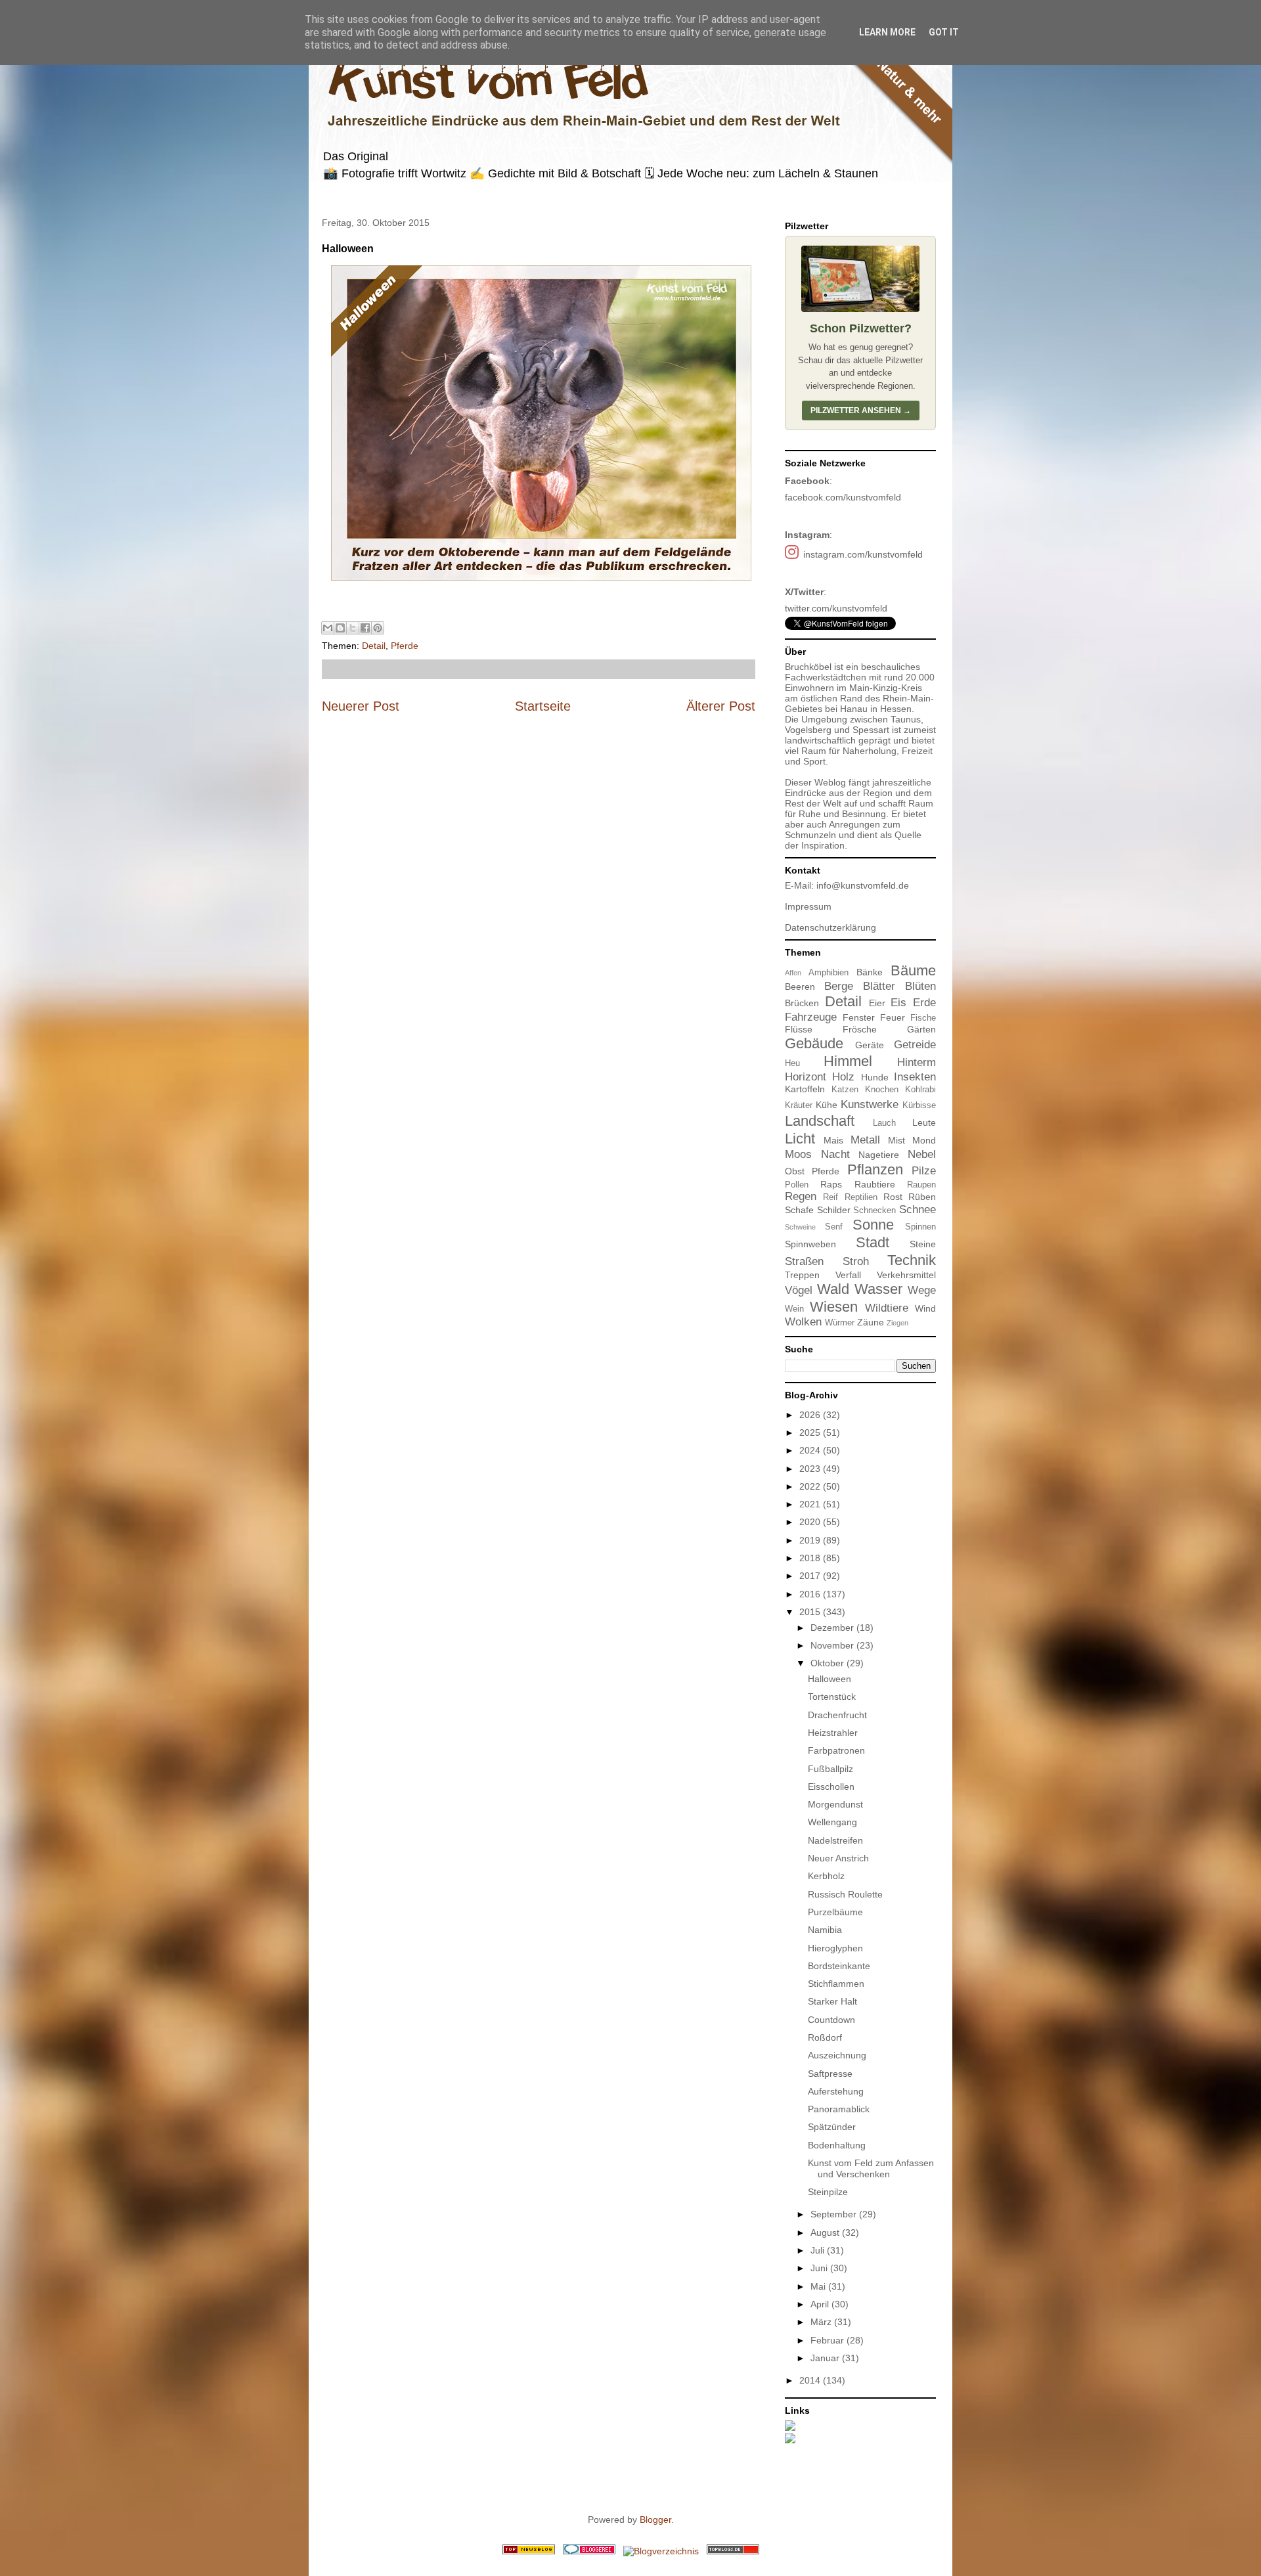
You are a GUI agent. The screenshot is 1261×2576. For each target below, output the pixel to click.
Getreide (915, 1045)
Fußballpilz (830, 1769)
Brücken (802, 1003)
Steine (923, 1244)
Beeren (800, 987)
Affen (793, 973)
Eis (898, 1003)
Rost (893, 1197)
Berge (839, 986)
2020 (811, 1522)
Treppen (802, 1275)
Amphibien (829, 973)
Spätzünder (832, 2127)
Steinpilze (828, 2192)
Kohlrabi (920, 1090)
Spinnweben (810, 1244)
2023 (811, 1469)
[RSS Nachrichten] (529, 2551)
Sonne (873, 1225)
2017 (811, 1576)
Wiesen (834, 1307)
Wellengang (832, 1822)
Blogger (655, 2520)
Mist (896, 1140)
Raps (831, 1184)
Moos (798, 1154)
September (835, 2214)
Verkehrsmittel (906, 1275)
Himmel (848, 1061)
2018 (811, 1558)
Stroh (856, 1261)
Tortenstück (832, 1697)
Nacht (835, 1154)
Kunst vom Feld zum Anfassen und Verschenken (871, 2168)
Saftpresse (830, 2074)
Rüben (922, 1197)
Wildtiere (887, 1308)
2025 (811, 1432)
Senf (834, 1227)
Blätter (879, 986)
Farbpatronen (836, 1750)
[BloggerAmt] (661, 2551)
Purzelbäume (835, 1912)
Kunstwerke (870, 1104)
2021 (811, 1504)
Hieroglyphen (835, 1948)
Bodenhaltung (837, 2145)
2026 (811, 1415)
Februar (829, 2340)
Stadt (873, 1242)
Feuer (893, 1017)
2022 (811, 1486)
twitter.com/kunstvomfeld (836, 608)
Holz (843, 1077)
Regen (801, 1196)
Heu (792, 1063)
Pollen (797, 1185)
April (821, 2304)
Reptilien (861, 1197)
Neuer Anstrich (838, 1858)
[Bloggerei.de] (589, 2551)
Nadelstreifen (835, 1840)
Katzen (845, 1090)
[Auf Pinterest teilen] (378, 628)
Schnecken (874, 1210)
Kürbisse (919, 1105)
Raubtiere (875, 1184)
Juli (819, 2250)
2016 (811, 1594)
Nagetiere (879, 1155)
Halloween (830, 1679)
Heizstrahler (833, 1733)
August (826, 2232)
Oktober (829, 1663)
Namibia (825, 1930)
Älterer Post (721, 706)
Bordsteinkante (839, 1966)
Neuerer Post (361, 706)
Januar (826, 2358)
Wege (922, 1290)
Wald (833, 1289)
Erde (924, 1003)
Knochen (882, 1090)
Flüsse (799, 1029)
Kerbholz (826, 1876)
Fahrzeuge (811, 1017)
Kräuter (799, 1105)
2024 (811, 1450)
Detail (374, 646)
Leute (924, 1122)
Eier (877, 1003)
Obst (795, 1171)
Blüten (920, 986)
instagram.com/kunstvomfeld (863, 554)
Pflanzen (875, 1169)
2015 (811, 1612)
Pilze (924, 1171)
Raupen (921, 1185)
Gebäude (814, 1043)
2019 (811, 1540)
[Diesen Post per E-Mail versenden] (328, 628)
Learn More (887, 32)
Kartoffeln (805, 1089)
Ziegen (897, 1323)
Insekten (915, 1077)
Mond (924, 1140)
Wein (794, 1309)
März (822, 2322)
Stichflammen (836, 1984)
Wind (925, 1308)
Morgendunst (835, 1804)
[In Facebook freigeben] (365, 628)
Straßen (804, 1261)
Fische (923, 1018)
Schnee (918, 1210)
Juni (820, 2268)
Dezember (833, 1628)
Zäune (871, 1322)
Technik (912, 1260)
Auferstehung (836, 2091)
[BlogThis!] (340, 628)
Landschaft (820, 1121)
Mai (819, 2286)
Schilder (834, 1210)
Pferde (405, 646)
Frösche (860, 1029)
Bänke (870, 972)
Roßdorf (825, 2037)
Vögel (799, 1290)
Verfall (848, 1275)
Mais (833, 1140)
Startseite (543, 706)
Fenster (859, 1017)
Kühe (827, 1105)
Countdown (831, 2020)
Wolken (803, 1322)
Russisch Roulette (845, 1894)
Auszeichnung (837, 2055)
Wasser (878, 1289)
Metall (865, 1140)
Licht (800, 1139)
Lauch (884, 1123)
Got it (944, 32)
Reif (830, 1197)
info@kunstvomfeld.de (863, 885)
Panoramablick (839, 2109)
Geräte (870, 1045)
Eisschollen (831, 1787)
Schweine (800, 1227)
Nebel (922, 1154)
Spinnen (920, 1227)
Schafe (799, 1210)
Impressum (808, 906)
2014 (811, 2380)
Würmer (840, 1323)
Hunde (875, 1077)
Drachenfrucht (837, 1715)
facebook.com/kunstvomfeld (843, 497)
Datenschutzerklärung (830, 927)
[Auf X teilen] (353, 628)
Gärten (921, 1029)
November (833, 1645)
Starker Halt (832, 2001)
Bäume (913, 970)
